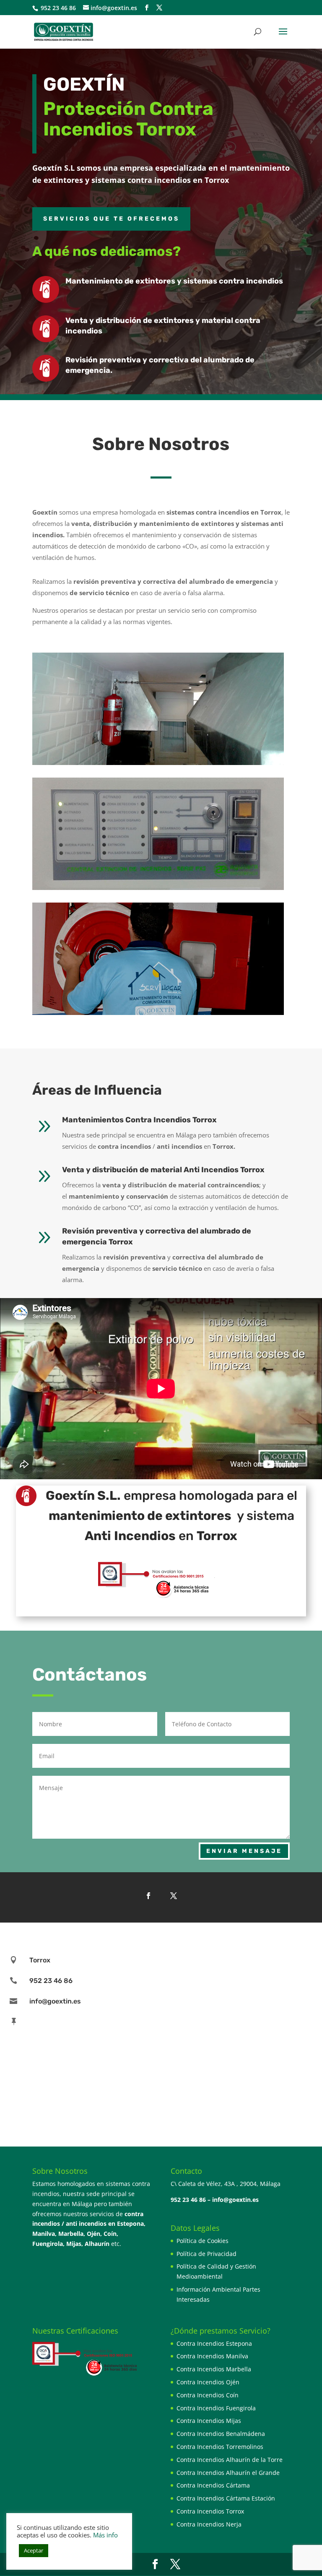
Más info (105, 2535)
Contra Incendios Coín (208, 2395)
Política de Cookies (203, 2241)
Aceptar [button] (34, 2550)
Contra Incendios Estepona (214, 2343)
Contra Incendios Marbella (214, 2369)
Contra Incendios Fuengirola (216, 2408)
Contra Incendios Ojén (208, 2382)
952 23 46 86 (57, 8)
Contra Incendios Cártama (213, 2485)
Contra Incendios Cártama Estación (226, 2498)
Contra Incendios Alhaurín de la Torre (230, 2460)
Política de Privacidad (206, 2254)
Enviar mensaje (244, 1851)
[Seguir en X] (174, 1896)
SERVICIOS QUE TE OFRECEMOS (111, 219)
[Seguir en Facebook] (148, 1896)
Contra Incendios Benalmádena (221, 2434)
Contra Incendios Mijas (209, 2421)
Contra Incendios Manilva (212, 2356)
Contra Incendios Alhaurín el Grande (228, 2473)
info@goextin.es (235, 2200)
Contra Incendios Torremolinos (220, 2447)
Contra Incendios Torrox (210, 2511)
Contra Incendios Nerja (209, 2524)
